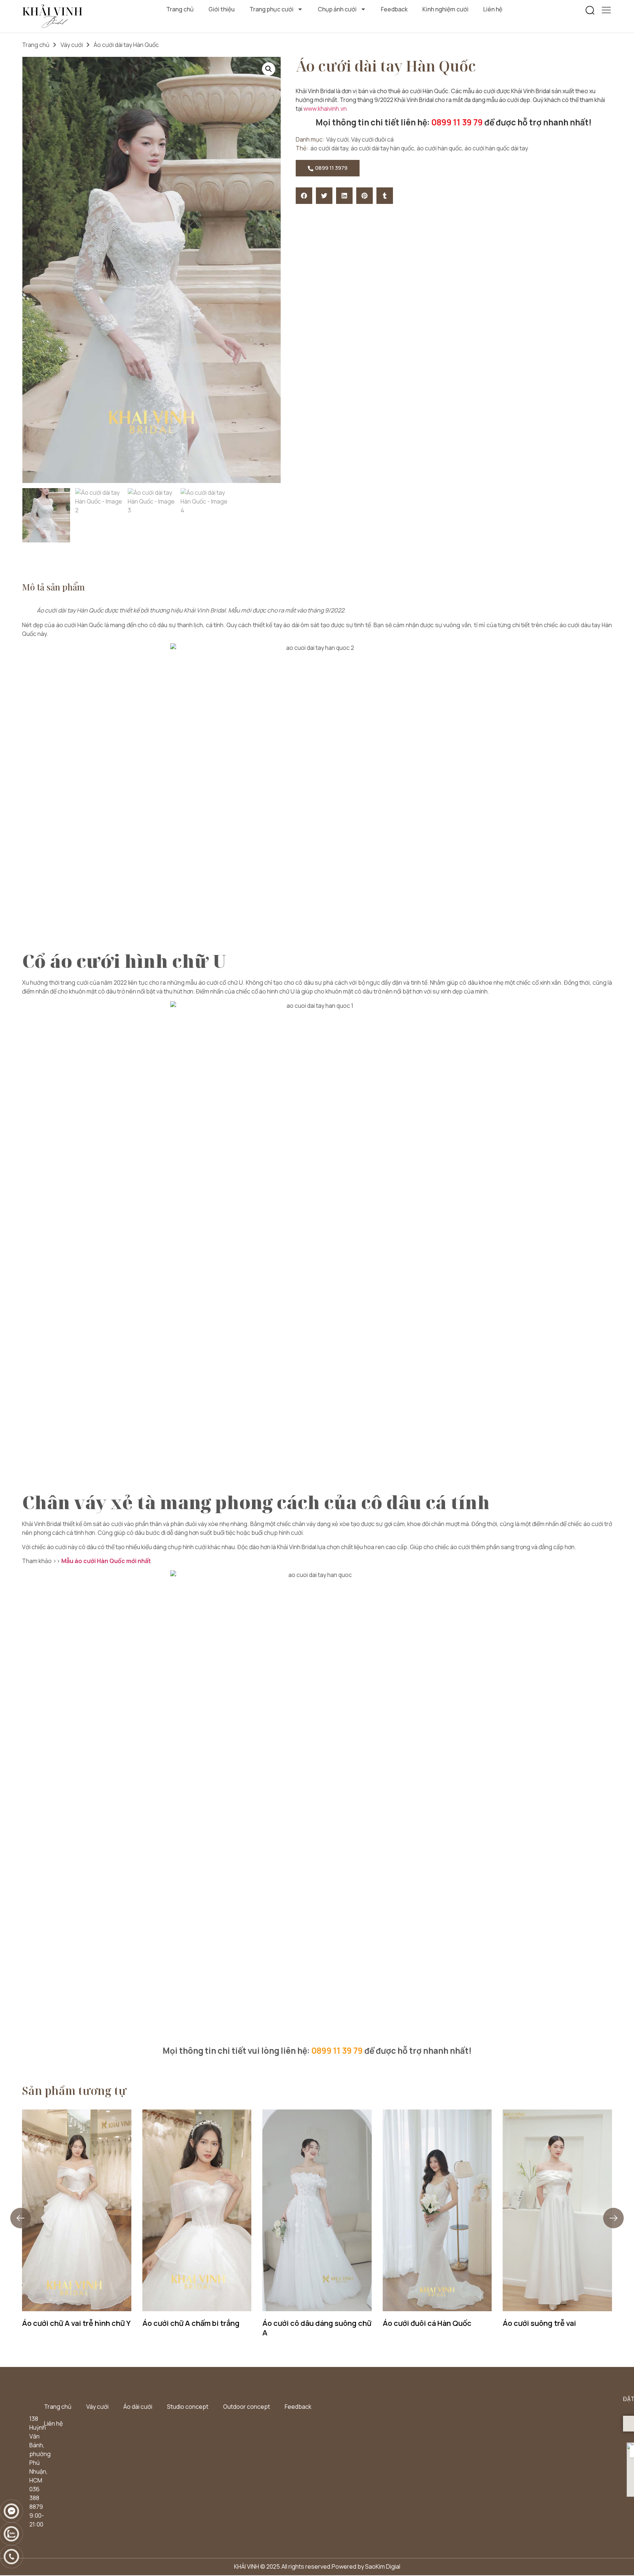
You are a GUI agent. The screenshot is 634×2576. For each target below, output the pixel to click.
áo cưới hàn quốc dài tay (496, 148)
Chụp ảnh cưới (337, 9)
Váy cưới (72, 45)
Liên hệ (493, 9)
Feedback (394, 9)
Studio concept (188, 2407)
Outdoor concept (247, 2407)
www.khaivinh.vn (326, 109)
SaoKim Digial (383, 2566)
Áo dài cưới (138, 2407)
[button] (590, 11)
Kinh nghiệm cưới (445, 9)
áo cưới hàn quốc (439, 148)
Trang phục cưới (272, 9)
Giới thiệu (222, 9)
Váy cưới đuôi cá (372, 139)
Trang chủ (180, 9)
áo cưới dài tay (329, 148)
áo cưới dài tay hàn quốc (382, 148)
